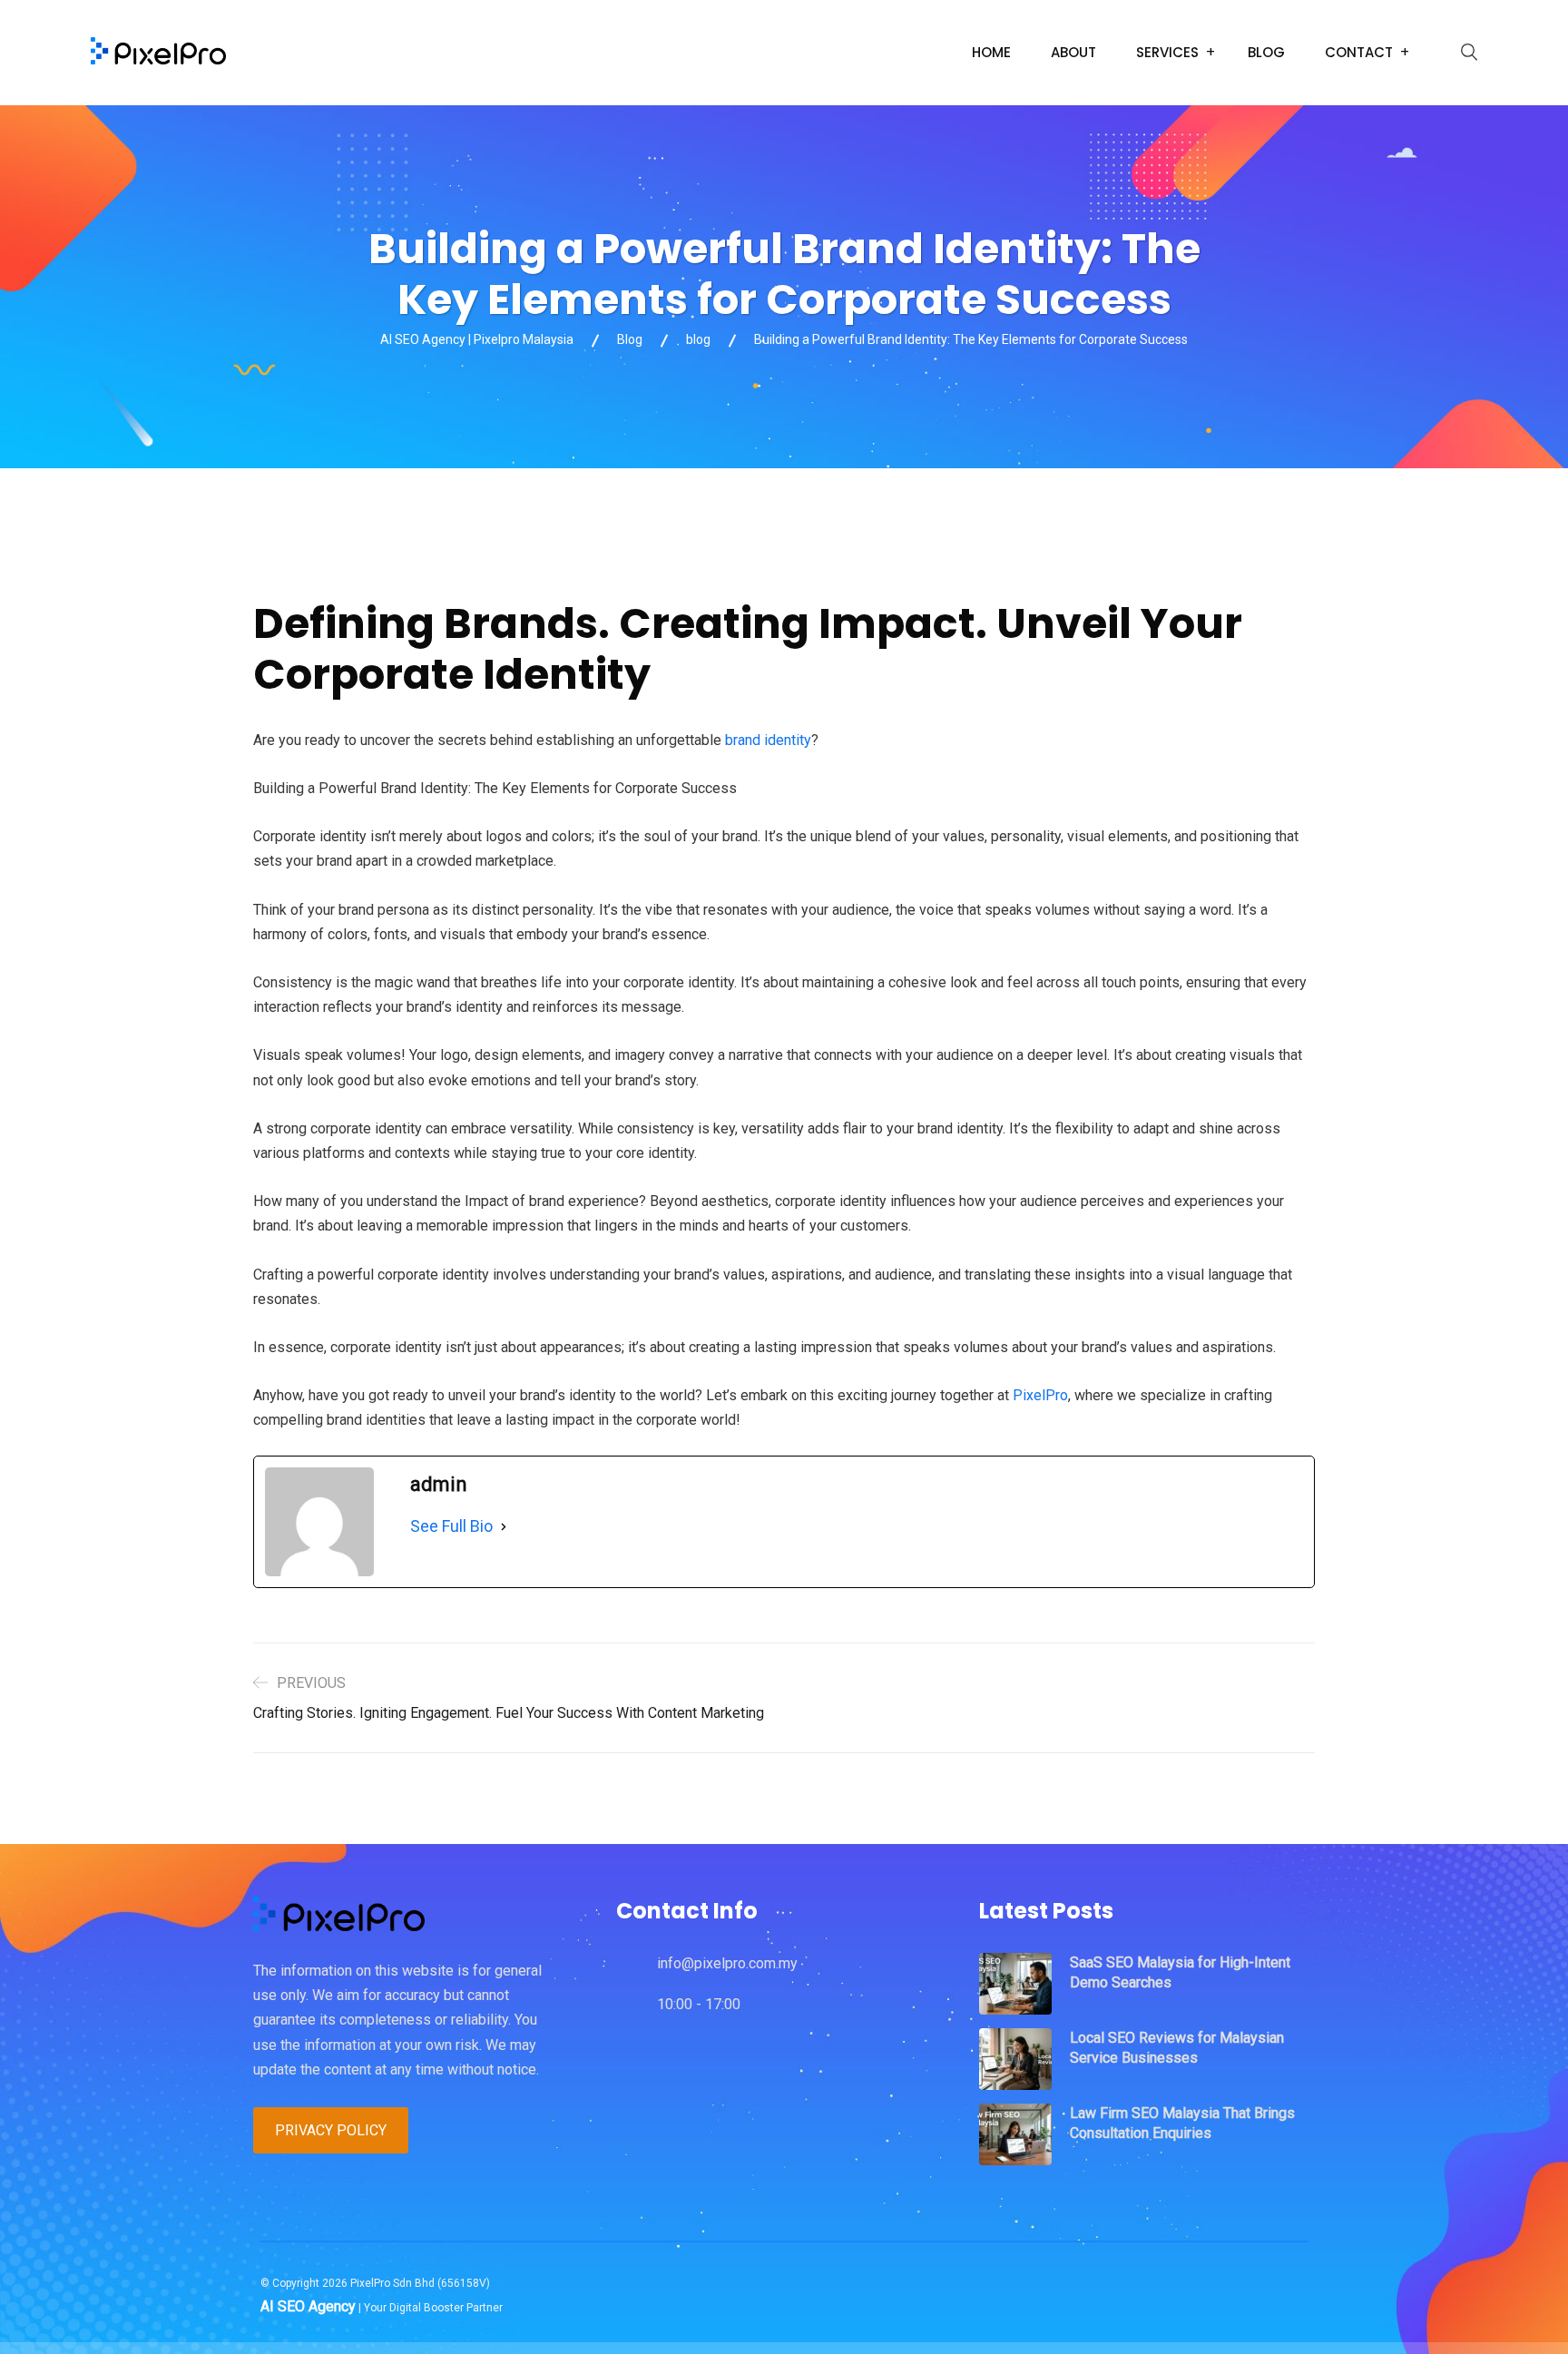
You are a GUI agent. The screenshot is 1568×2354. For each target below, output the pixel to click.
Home (991, 52)
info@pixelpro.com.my (727, 1963)
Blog (1266, 52)
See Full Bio (451, 1526)
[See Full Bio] (504, 1527)
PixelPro (1040, 1395)
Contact (1359, 52)
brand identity (768, 740)
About (1073, 52)
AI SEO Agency (308, 2306)
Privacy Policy (331, 2130)
